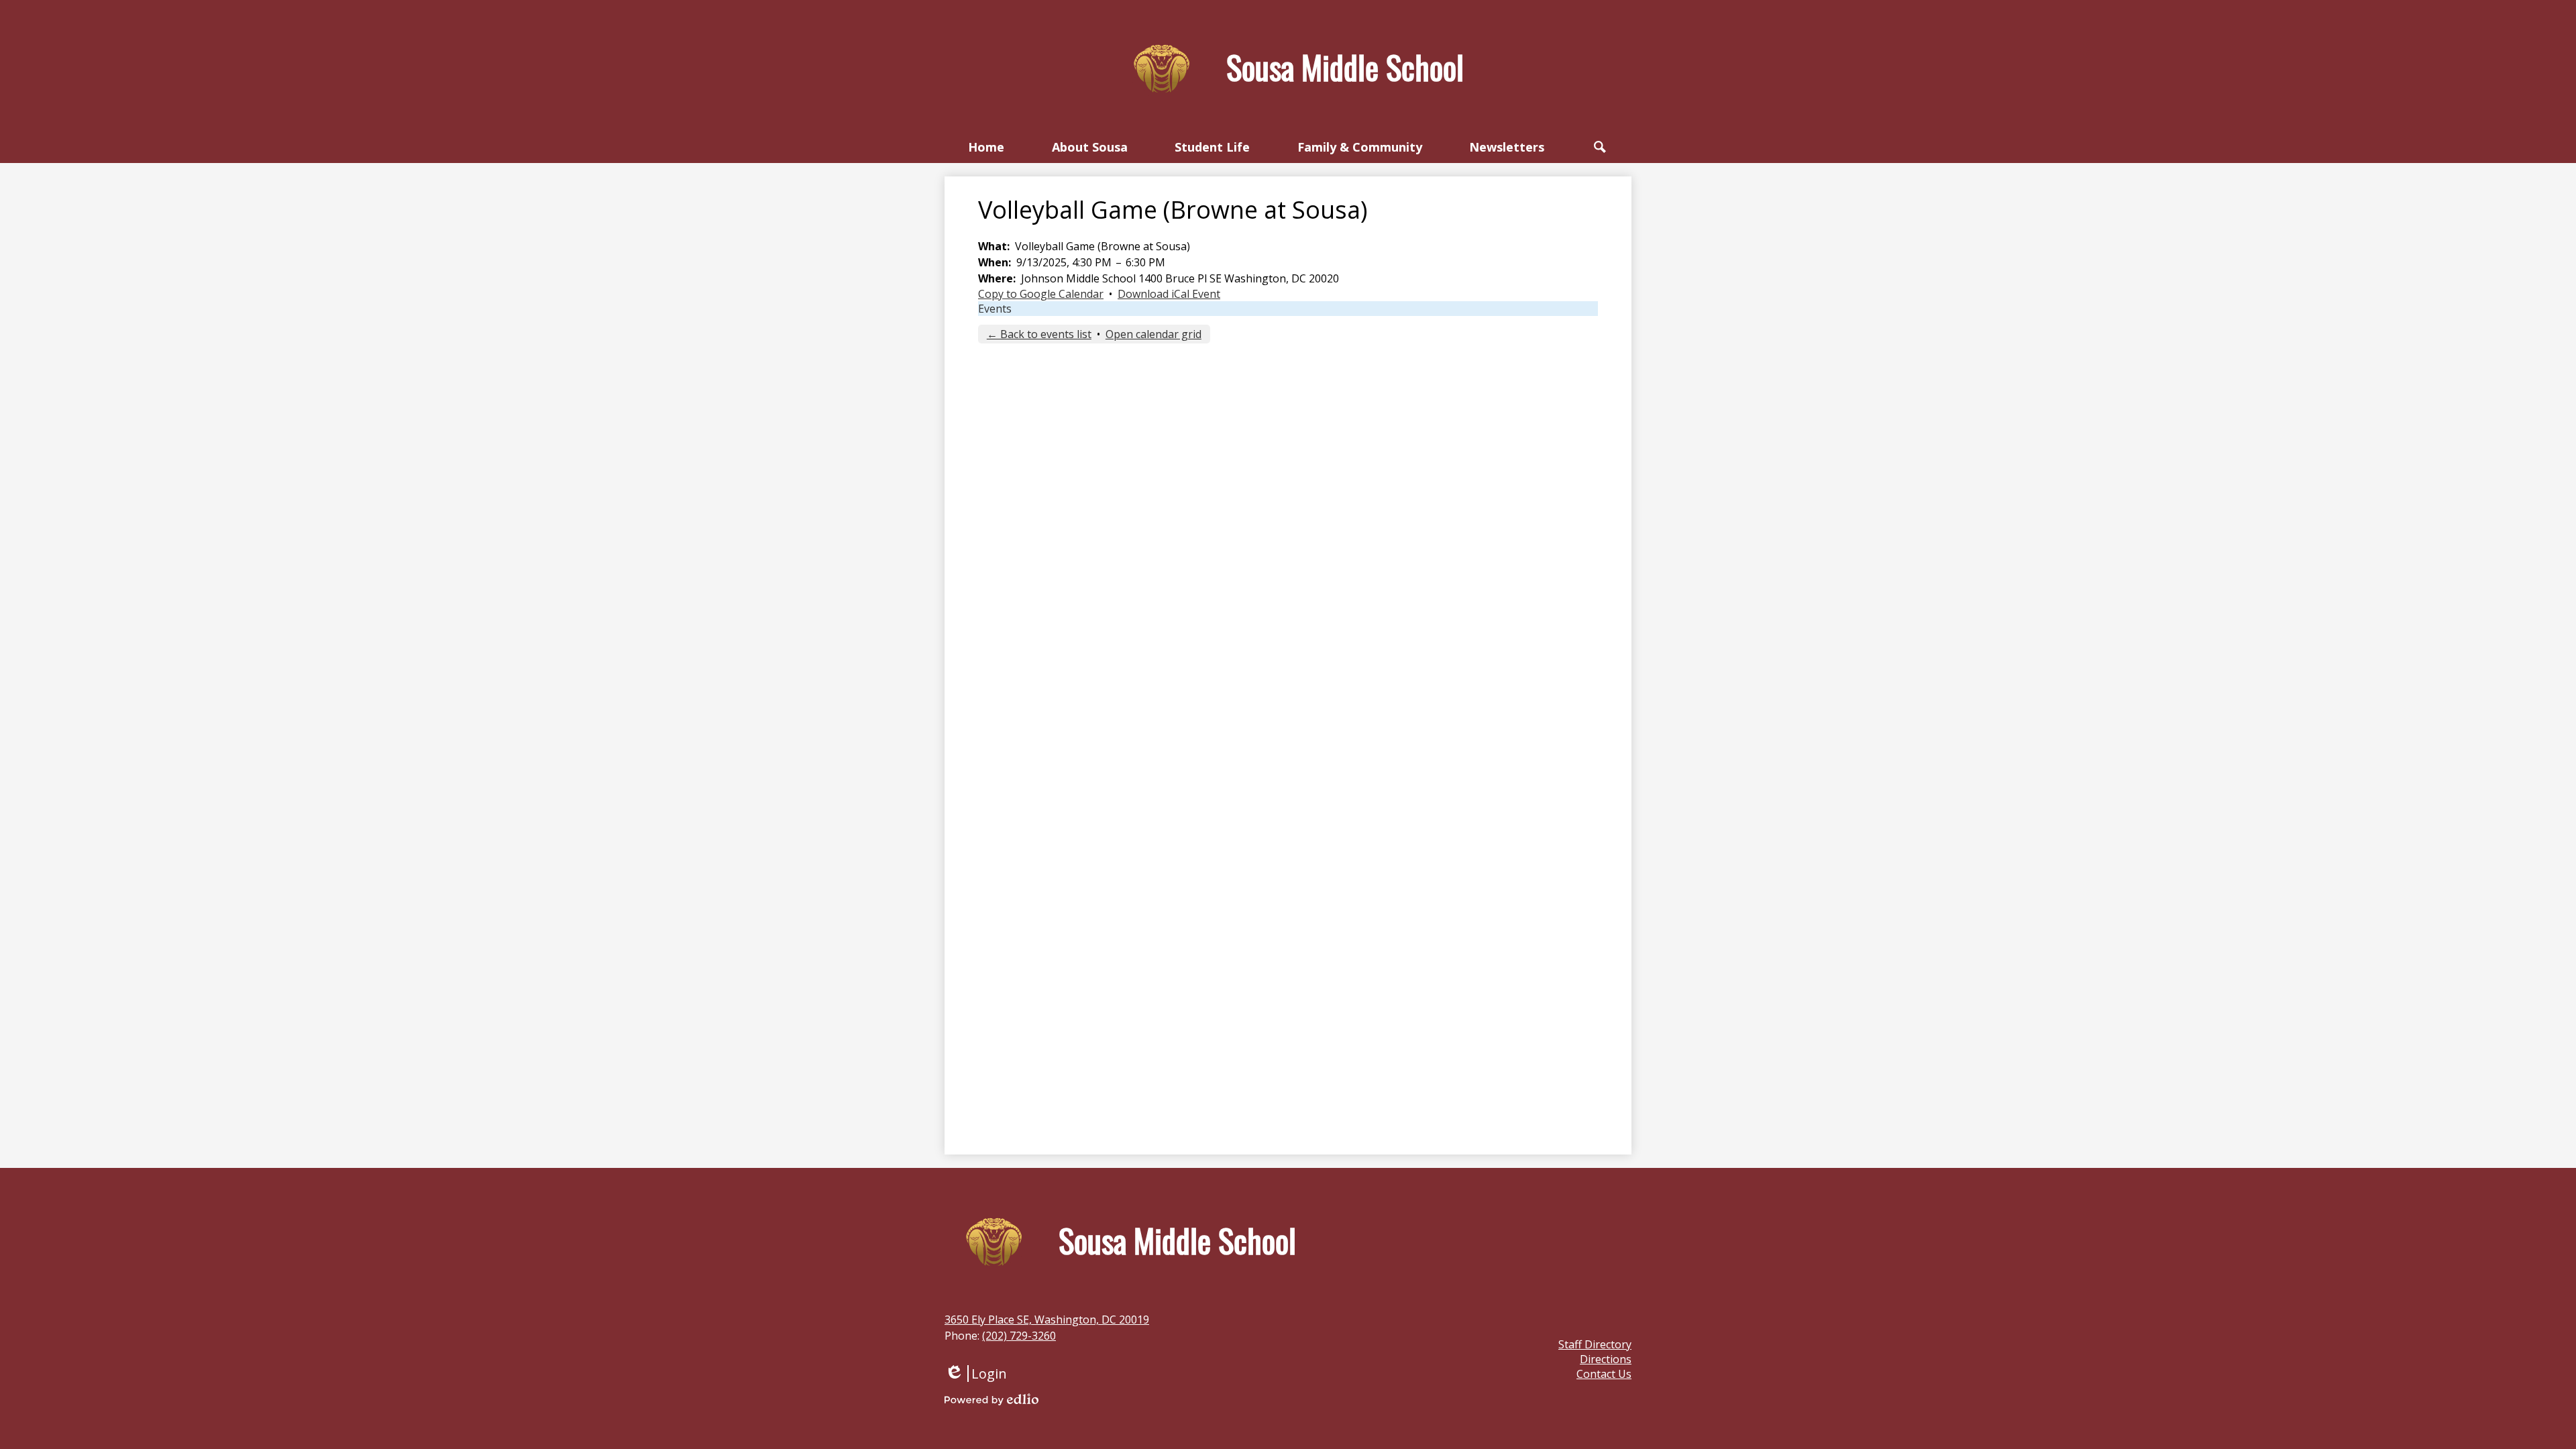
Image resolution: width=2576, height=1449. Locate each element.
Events (995, 309)
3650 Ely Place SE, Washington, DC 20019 (1047, 1320)
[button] (1090, 147)
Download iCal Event (1169, 294)
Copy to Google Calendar (1041, 294)
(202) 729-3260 (1019, 1336)
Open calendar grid (1153, 334)
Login (976, 1374)
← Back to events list (1039, 334)
